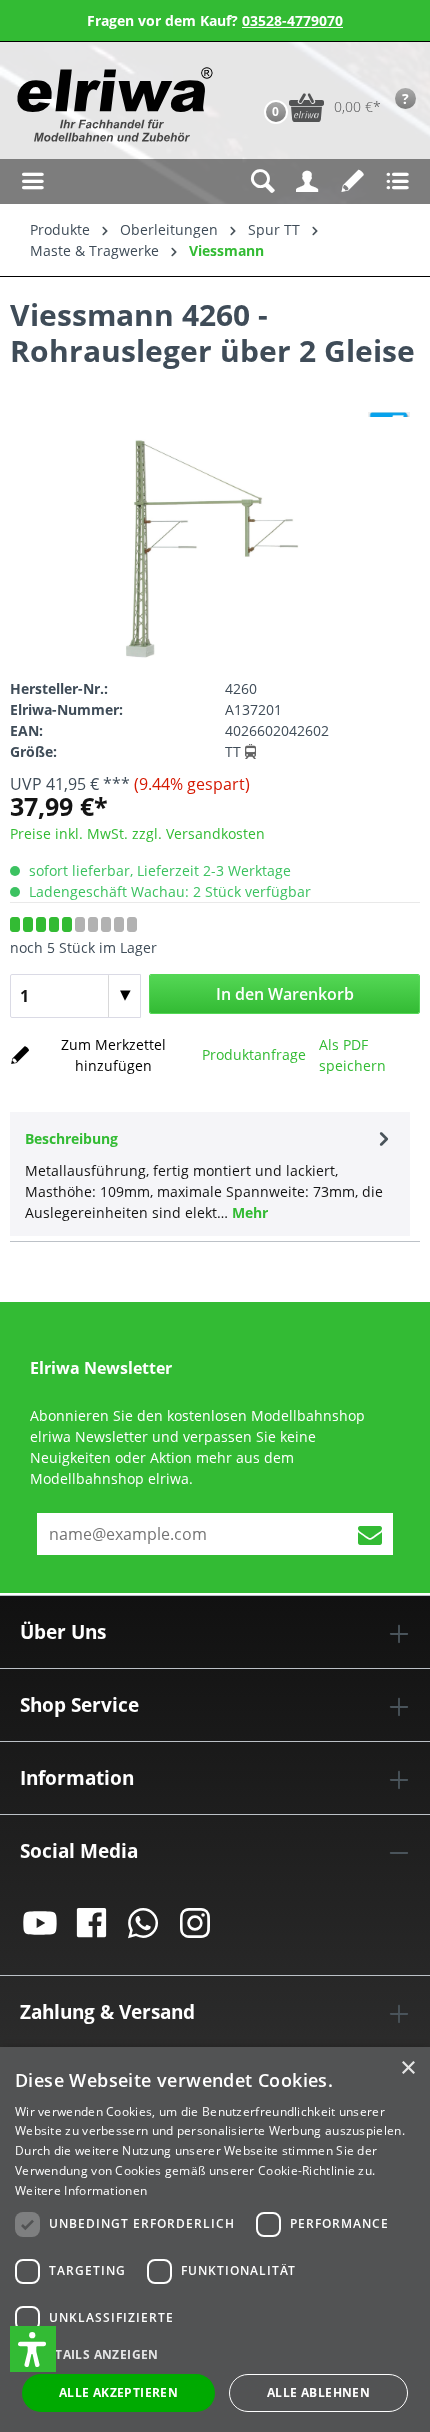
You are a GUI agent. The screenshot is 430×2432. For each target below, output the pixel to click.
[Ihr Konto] (307, 181)
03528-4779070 (292, 20)
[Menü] (32, 181)
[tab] (210, 1174)
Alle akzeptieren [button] (118, 2392)
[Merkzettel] (352, 181)
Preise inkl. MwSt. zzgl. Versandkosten (137, 833)
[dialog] (215, 2239)
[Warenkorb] (255, 76)
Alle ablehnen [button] (318, 2392)
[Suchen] (262, 181)
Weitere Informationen (81, 2190)
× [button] (407, 2068)
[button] (33, 2349)
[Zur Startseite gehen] (112, 104)
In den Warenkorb (285, 994)
